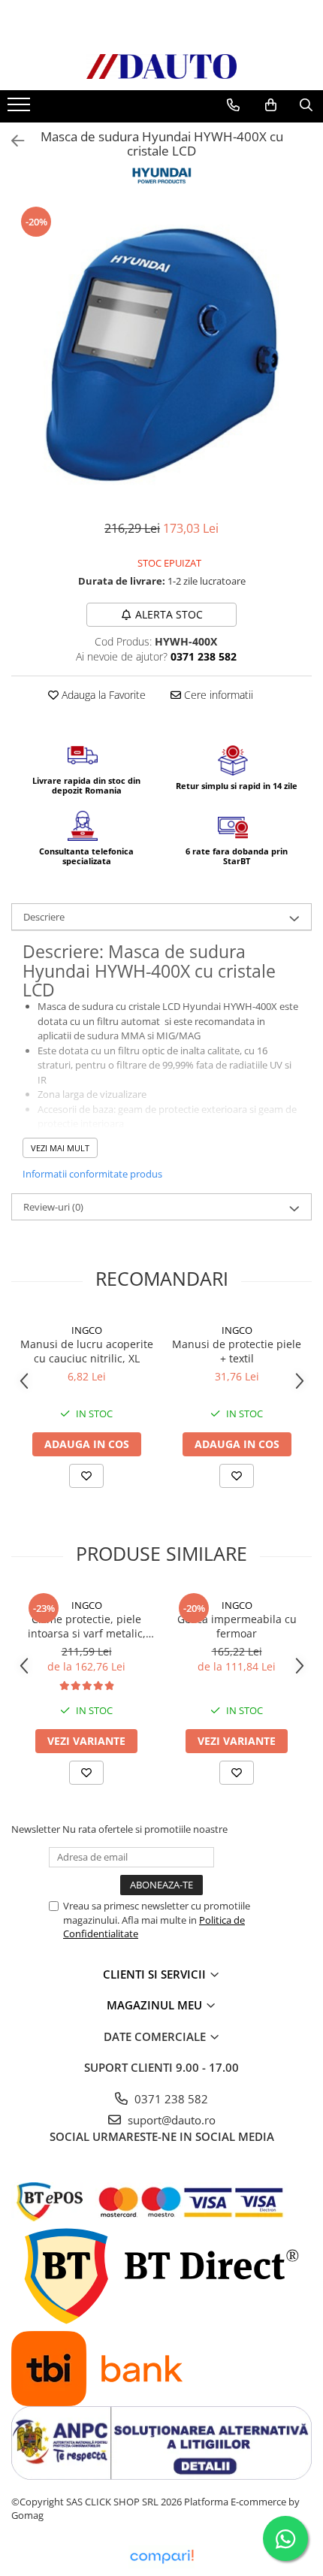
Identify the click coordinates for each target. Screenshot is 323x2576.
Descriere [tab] (44, 917)
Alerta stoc (169, 614)
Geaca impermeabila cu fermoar (237, 1626)
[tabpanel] (161, 355)
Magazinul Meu (156, 2005)
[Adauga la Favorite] (86, 1476)
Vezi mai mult (60, 1148)
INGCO (87, 1330)
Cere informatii (217, 695)
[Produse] (21, 109)
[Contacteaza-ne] (233, 105)
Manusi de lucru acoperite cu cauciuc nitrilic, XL (87, 1351)
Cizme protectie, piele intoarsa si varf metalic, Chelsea (87, 1626)
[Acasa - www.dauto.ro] (161, 67)
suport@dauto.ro (170, 2120)
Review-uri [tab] (53, 1207)
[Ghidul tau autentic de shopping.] (161, 2557)
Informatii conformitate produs (92, 1174)
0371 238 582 (170, 2099)
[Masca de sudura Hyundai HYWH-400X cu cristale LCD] (161, 355)
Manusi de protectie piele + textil (237, 1351)
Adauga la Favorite (102, 695)
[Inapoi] (11, 141)
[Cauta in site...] (306, 105)
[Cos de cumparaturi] (271, 105)
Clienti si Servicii (156, 1974)
